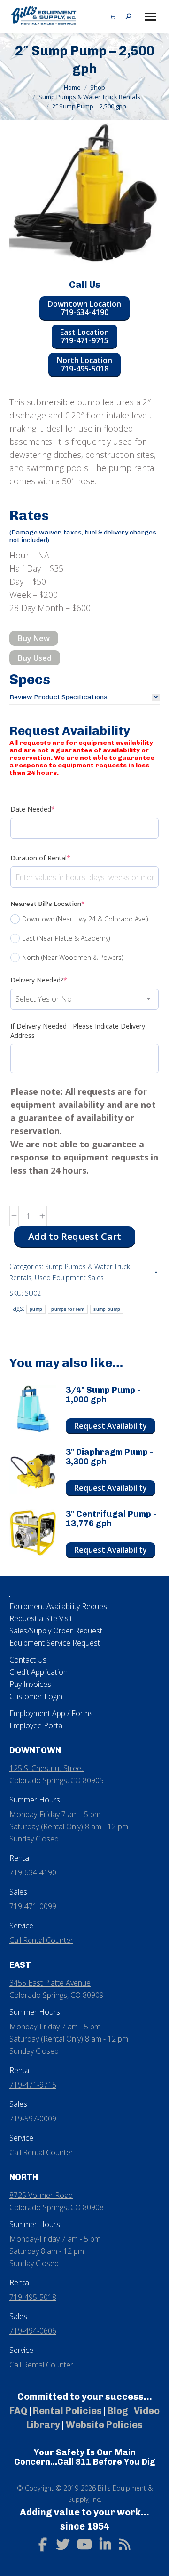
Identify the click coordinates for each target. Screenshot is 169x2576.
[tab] (84, 697)
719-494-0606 (33, 2331)
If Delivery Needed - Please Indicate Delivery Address (78, 1031)
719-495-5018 (33, 2297)
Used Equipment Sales (69, 1278)
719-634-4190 (33, 1872)
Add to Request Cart (75, 1236)
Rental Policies (67, 2411)
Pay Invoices (30, 1684)
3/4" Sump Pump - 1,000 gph (103, 1395)
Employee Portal (37, 1725)
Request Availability (111, 1426)
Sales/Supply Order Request (56, 1631)
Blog (118, 2411)
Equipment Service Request (55, 1643)
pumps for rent (68, 1309)
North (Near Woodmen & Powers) (73, 957)
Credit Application (38, 1672)
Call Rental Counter (41, 1940)
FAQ (18, 2411)
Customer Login (36, 1696)
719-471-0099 (33, 1906)
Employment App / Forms (51, 1713)
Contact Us (28, 1660)
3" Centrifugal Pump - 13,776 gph (111, 1519)
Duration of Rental (55, 858)
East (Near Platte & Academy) (66, 938)
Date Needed (47, 809)
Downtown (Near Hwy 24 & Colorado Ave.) (85, 919)
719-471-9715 (33, 2085)
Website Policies (104, 2425)
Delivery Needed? (53, 980)
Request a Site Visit (41, 1618)
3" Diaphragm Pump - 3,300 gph (109, 1457)
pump (36, 1309)
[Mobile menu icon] (150, 17)
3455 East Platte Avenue (50, 1983)
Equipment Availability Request (59, 1606)
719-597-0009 (33, 2119)
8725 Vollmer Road (41, 2195)
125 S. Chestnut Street (46, 1768)
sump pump (107, 1309)
